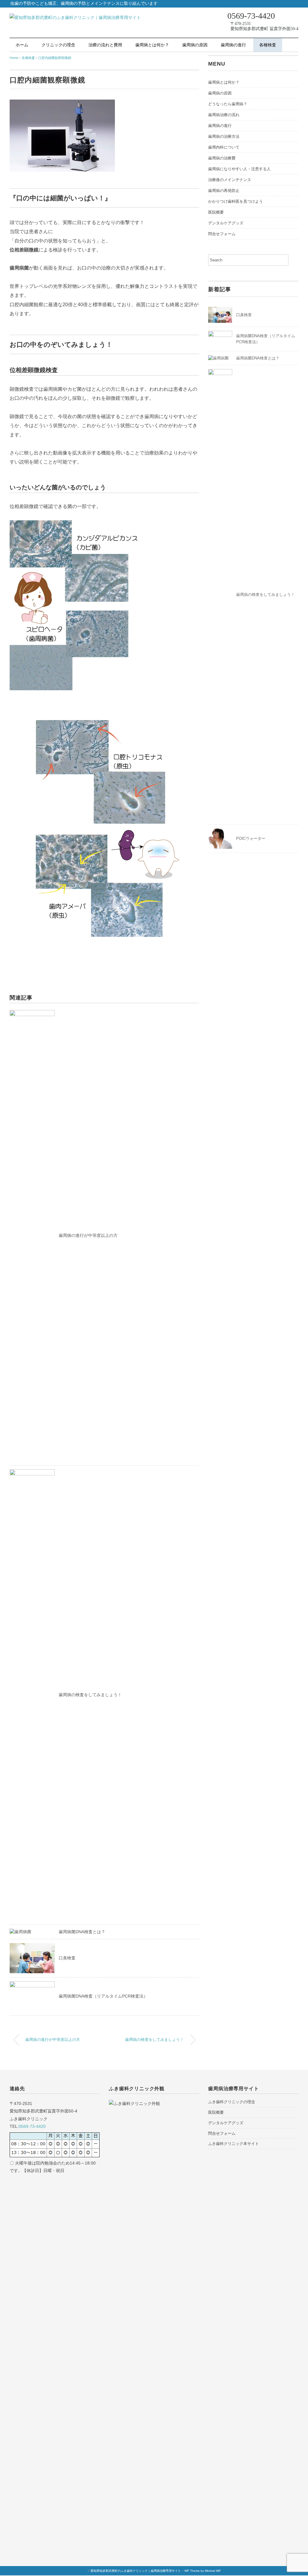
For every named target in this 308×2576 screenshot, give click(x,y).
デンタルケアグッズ (226, 223)
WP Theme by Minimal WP (203, 2571)
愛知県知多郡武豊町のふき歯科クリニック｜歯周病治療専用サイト (136, 2571)
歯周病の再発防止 (224, 191)
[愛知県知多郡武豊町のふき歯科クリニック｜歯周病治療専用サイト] (75, 17)
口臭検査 (67, 1958)
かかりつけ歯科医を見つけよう (236, 201)
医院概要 (216, 212)
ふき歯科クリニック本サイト (234, 2144)
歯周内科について (224, 147)
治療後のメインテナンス (230, 180)
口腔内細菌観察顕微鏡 (55, 58)
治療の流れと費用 (105, 45)
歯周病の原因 (195, 45)
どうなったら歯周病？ (228, 104)
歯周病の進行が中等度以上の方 (88, 1235)
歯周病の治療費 (222, 158)
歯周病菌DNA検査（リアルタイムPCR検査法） (103, 1996)
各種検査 (268, 45)
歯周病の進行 (233, 45)
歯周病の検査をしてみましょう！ (90, 1695)
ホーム (22, 45)
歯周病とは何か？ (152, 45)
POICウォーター (251, 838)
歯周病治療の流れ (224, 115)
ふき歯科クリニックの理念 (232, 2102)
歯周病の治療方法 (224, 136)
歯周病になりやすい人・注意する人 (239, 169)
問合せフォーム (222, 234)
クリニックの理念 (58, 45)
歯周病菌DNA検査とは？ (82, 1932)
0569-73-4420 (32, 2126)
